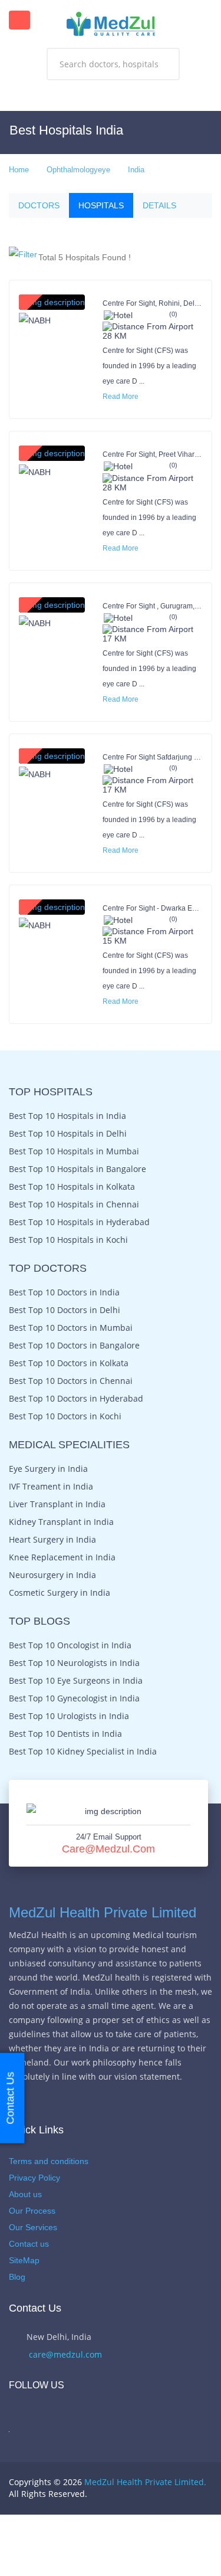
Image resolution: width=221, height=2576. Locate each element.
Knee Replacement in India (62, 1557)
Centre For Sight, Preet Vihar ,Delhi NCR (152, 454)
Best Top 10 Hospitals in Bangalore (77, 1169)
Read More (121, 397)
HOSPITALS (101, 205)
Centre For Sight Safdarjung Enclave (152, 757)
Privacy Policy (34, 2178)
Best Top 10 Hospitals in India (67, 1116)
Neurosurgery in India (52, 1575)
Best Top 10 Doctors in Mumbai (71, 1328)
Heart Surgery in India (52, 1540)
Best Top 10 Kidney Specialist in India (83, 1752)
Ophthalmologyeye (78, 170)
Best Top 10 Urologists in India (69, 1716)
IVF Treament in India (51, 1487)
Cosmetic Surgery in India (60, 1593)
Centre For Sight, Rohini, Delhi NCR (152, 303)
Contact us (29, 2244)
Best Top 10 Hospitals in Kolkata (72, 1187)
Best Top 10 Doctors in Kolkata (69, 1363)
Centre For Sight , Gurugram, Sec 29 (152, 606)
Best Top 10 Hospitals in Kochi (68, 1240)
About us (25, 2194)
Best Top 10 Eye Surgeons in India (76, 1681)
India (136, 170)
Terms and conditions (49, 2161)
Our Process (32, 2211)
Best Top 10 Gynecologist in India (74, 1698)
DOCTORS (39, 205)
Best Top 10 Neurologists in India (74, 1663)
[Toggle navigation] (19, 20)
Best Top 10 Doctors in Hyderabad (76, 1399)
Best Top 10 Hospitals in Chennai (74, 1204)
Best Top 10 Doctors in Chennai (71, 1381)
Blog (17, 2277)
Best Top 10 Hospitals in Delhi (68, 1134)
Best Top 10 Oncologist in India (70, 1645)
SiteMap (24, 2260)
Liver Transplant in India (57, 1504)
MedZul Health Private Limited (103, 1912)
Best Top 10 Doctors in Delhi (65, 1310)
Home (19, 170)
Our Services (33, 2227)
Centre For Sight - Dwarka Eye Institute (152, 908)
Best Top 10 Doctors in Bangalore (74, 1346)
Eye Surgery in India (48, 1469)
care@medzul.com (108, 1849)
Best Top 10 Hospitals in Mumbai (74, 1151)
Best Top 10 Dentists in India (65, 1734)
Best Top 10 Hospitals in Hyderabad (79, 1222)
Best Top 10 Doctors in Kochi (65, 1416)
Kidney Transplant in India (61, 1522)
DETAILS (159, 205)
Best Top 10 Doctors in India (64, 1292)
